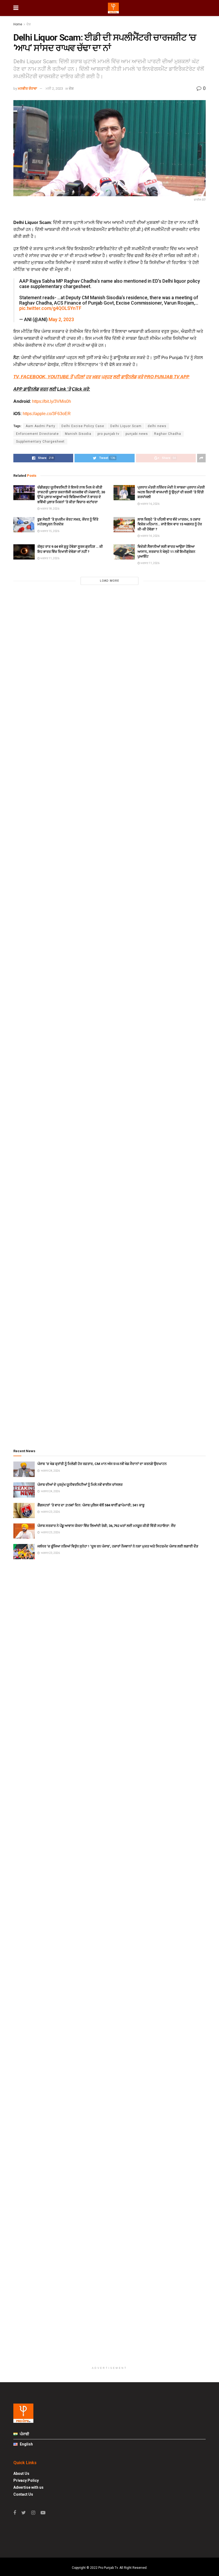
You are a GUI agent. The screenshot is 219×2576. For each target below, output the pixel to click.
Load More (109, 581)
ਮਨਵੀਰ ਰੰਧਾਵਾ (28, 88)
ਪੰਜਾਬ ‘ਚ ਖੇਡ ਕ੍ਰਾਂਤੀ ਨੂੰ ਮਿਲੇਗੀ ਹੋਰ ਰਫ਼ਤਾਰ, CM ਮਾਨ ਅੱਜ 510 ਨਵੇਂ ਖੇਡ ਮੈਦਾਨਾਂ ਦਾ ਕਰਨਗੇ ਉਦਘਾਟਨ (102, 1464)
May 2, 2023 (61, 320)
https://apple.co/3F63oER (47, 414)
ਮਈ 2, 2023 (54, 88)
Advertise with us (28, 2487)
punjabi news (137, 434)
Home (18, 24)
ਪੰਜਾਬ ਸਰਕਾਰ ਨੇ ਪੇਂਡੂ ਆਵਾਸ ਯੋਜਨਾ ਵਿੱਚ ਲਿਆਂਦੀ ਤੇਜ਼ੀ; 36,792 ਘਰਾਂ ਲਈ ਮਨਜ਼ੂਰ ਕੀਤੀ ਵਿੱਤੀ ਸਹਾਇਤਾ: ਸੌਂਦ (107, 1526)
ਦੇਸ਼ (29, 24)
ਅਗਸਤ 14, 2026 (150, 536)
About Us (21, 2473)
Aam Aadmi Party (40, 426)
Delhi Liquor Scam (126, 426)
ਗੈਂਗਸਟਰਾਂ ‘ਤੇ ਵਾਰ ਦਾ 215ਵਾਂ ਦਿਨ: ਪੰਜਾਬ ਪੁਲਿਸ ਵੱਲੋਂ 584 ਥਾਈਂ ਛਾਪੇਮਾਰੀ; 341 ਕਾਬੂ (91, 1505)
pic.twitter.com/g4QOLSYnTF (50, 308)
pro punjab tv (108, 434)
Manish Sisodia (78, 434)
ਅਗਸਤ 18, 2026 (50, 509)
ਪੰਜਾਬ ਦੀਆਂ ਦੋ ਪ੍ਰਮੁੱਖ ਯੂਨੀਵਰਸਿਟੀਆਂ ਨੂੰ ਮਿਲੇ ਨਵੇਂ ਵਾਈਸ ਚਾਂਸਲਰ (80, 1485)
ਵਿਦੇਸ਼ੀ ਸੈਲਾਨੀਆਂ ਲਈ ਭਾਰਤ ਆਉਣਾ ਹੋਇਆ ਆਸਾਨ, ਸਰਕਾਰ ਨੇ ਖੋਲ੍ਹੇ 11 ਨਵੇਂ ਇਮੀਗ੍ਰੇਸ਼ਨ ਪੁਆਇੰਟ (166, 551)
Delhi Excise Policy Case (83, 426)
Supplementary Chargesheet (40, 442)
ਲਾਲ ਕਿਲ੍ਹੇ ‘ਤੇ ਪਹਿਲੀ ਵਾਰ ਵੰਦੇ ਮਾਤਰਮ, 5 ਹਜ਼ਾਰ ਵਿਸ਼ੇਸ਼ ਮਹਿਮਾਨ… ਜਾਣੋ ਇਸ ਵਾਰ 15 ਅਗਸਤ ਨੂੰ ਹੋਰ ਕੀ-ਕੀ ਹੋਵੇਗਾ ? (170, 524)
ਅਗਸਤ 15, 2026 (50, 531)
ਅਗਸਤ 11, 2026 (50, 558)
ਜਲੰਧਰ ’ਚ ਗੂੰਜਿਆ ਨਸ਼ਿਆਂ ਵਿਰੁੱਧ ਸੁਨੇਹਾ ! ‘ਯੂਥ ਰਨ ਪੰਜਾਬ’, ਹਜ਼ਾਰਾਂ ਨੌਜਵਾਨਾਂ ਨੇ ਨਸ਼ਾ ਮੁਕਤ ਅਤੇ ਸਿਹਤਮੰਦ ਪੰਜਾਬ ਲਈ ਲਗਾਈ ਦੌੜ (118, 1546)
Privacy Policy (26, 2480)
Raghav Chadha (168, 434)
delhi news (157, 426)
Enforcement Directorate (37, 434)
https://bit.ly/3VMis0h (52, 401)
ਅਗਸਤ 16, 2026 (150, 504)
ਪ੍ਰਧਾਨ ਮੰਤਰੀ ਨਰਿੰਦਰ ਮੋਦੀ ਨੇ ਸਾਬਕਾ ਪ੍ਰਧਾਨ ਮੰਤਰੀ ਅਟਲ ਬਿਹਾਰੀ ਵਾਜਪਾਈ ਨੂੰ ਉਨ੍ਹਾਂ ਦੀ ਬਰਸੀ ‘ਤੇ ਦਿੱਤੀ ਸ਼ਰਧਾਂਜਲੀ (171, 492)
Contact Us (23, 2494)
